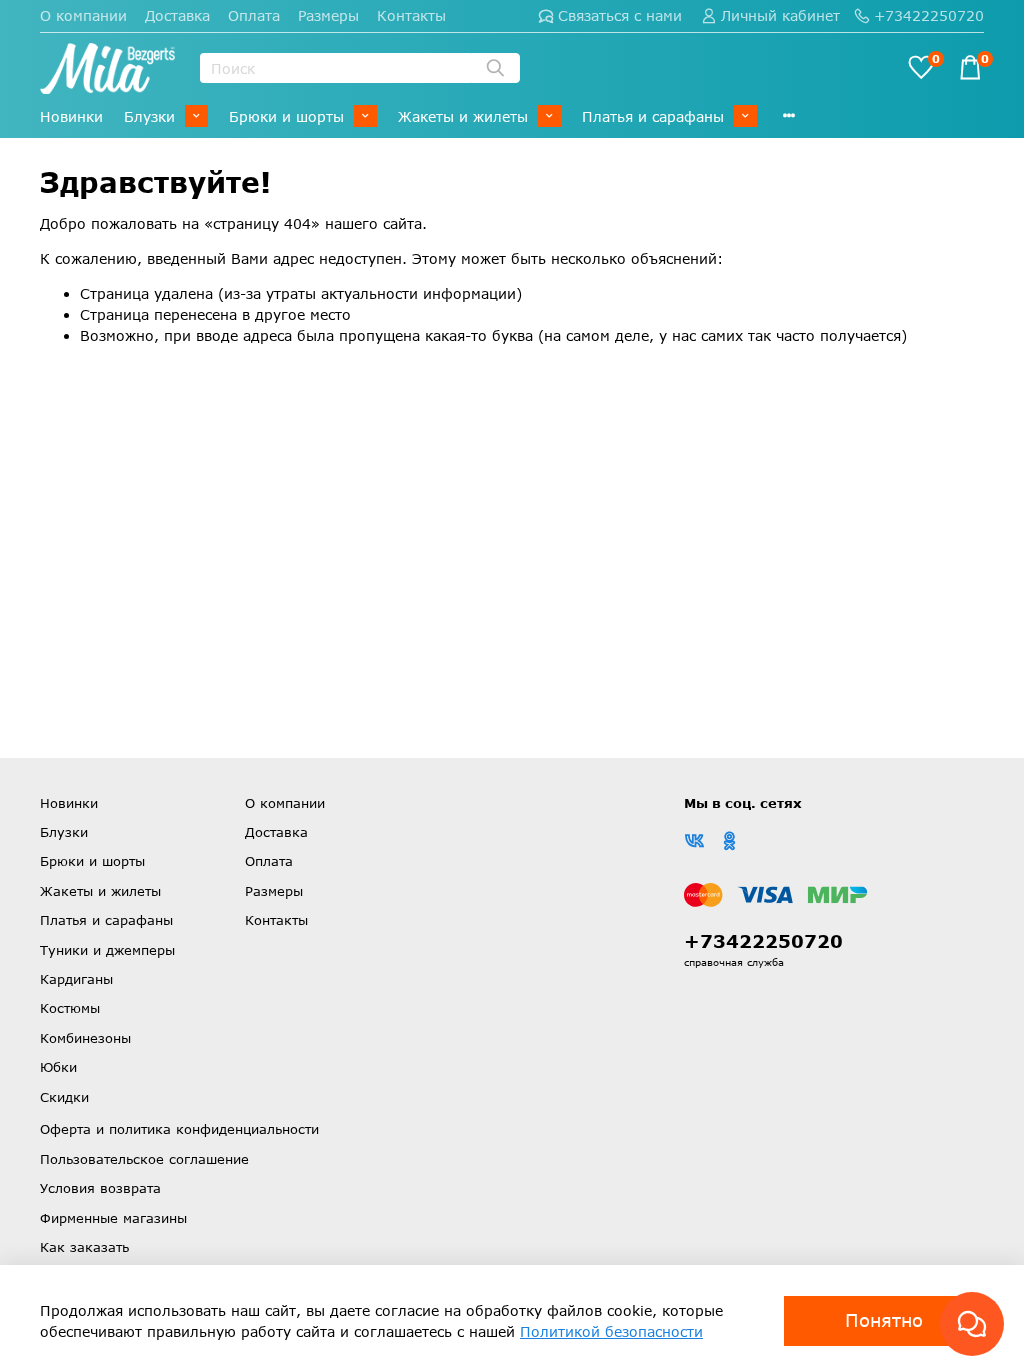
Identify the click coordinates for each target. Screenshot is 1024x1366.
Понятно (884, 1320)
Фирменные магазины (113, 1218)
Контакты (411, 15)
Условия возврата (100, 1188)
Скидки (64, 1097)
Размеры (328, 15)
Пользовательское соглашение (144, 1159)
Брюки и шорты (286, 116)
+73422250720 (929, 15)
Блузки (149, 116)
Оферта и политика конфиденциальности (179, 1129)
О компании (83, 15)
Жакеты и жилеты (463, 116)
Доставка (177, 15)
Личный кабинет (780, 15)
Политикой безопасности (611, 1331)
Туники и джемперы (107, 950)
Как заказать (84, 1247)
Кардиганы (76, 979)
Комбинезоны (85, 1038)
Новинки (71, 116)
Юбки (58, 1067)
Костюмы (70, 1008)
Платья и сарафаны (653, 116)
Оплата (254, 15)
